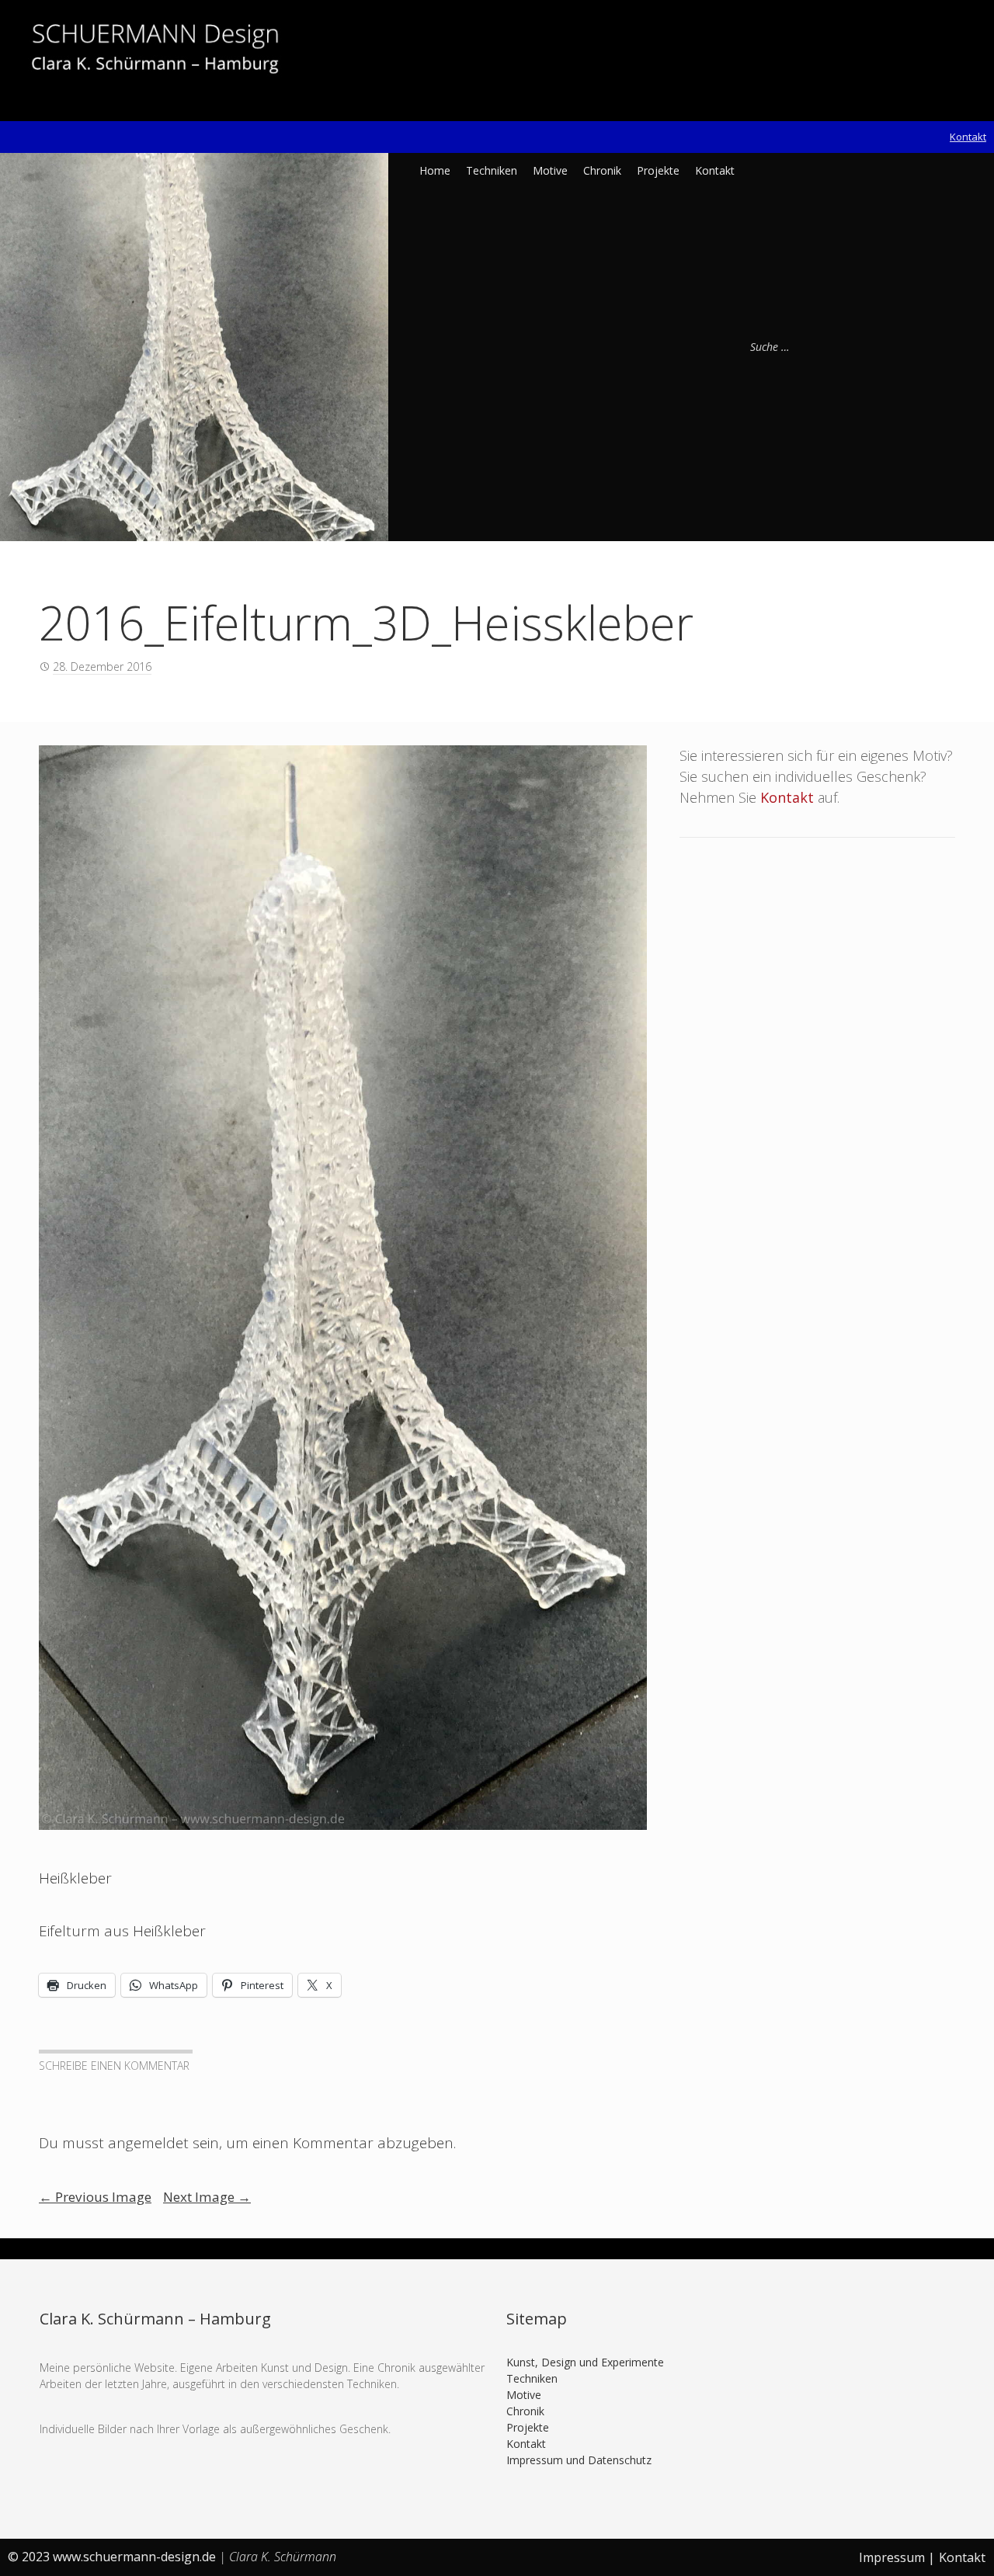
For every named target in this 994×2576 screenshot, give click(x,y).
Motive (550, 170)
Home (435, 170)
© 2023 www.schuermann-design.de (113, 2557)
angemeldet (148, 2143)
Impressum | (897, 2557)
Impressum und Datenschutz (579, 2460)
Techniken (492, 170)
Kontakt (968, 137)
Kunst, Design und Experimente (585, 2362)
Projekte (658, 170)
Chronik (602, 170)
